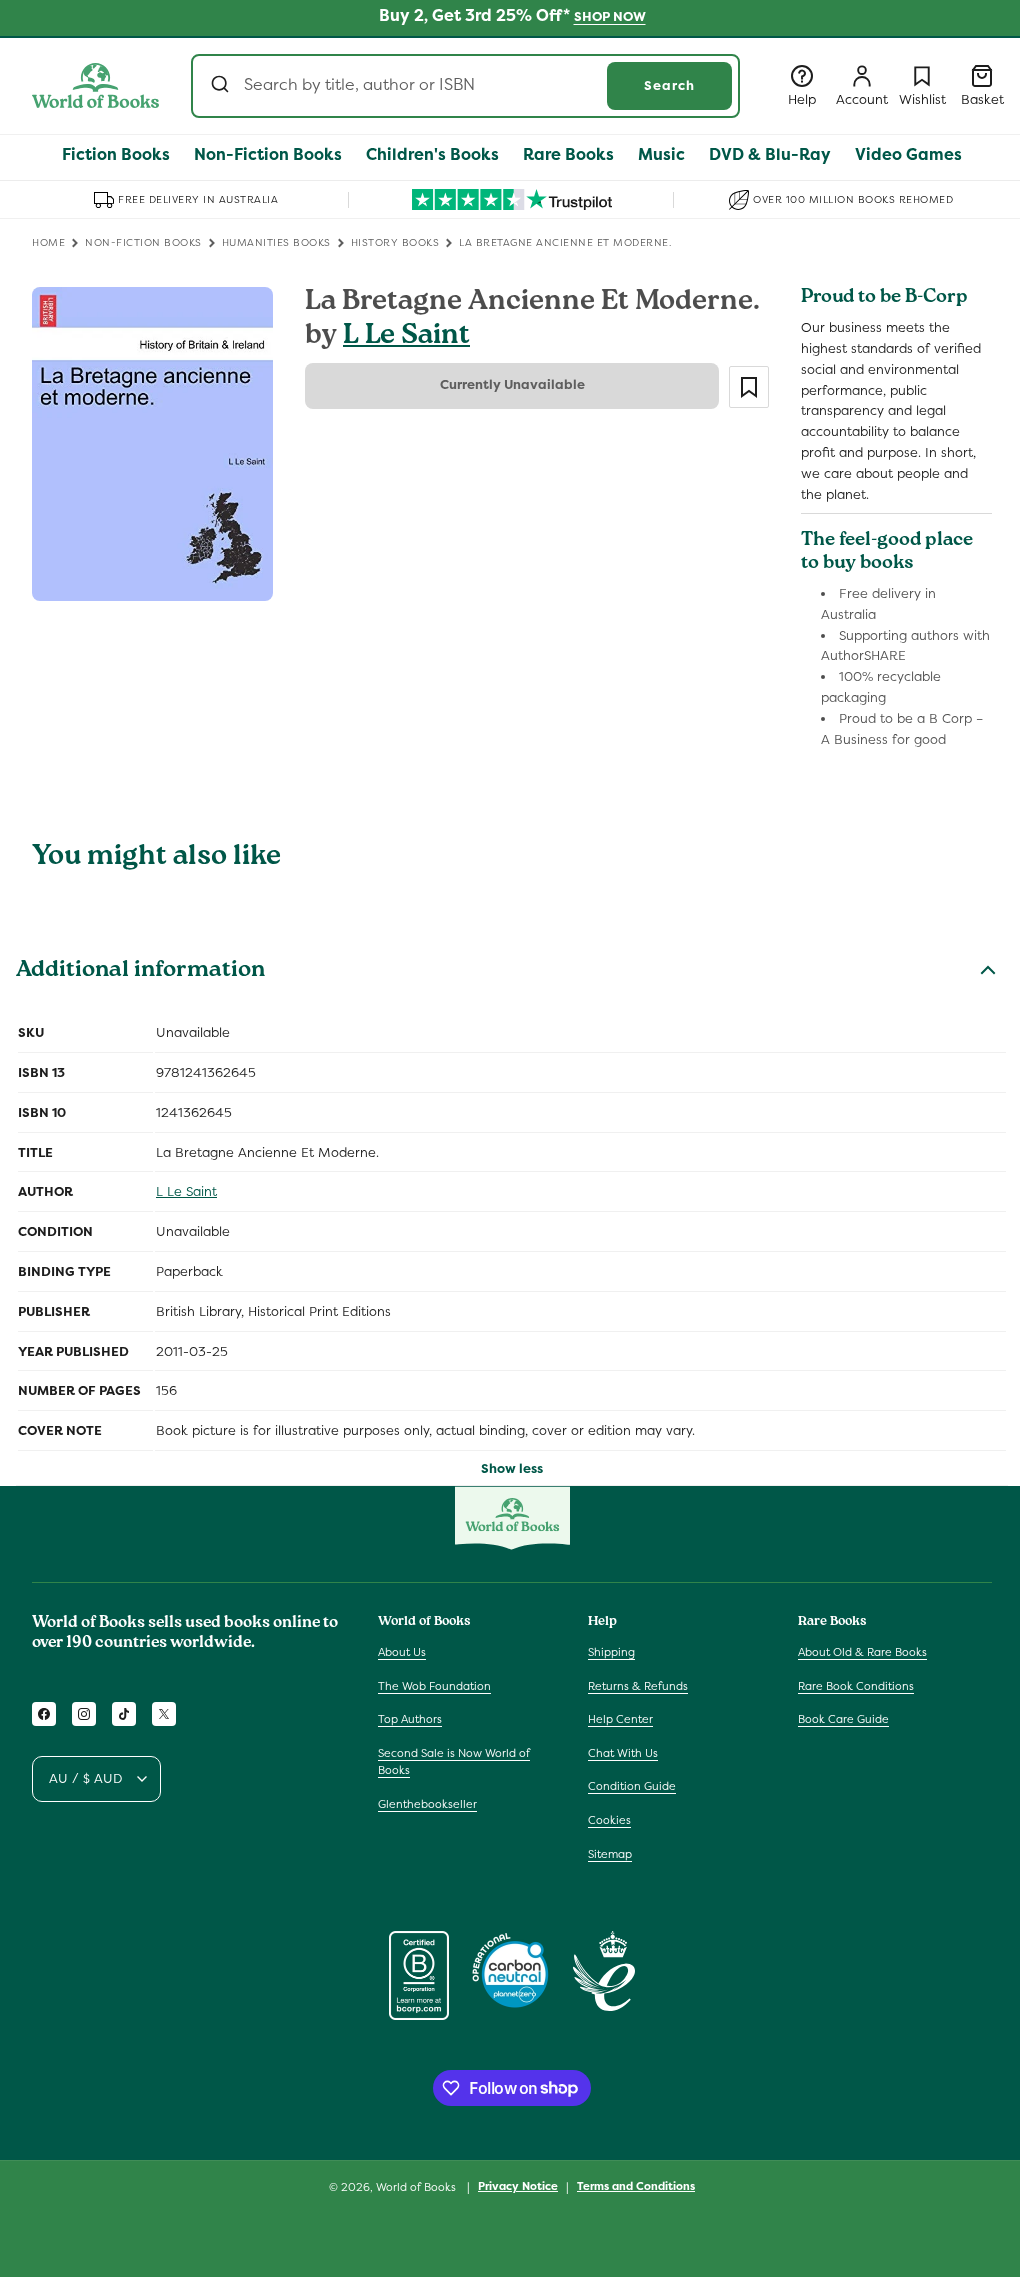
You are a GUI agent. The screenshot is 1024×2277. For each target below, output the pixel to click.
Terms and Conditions (636, 2186)
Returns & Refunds (638, 1686)
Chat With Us (623, 1753)
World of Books (417, 2187)
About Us (402, 1652)
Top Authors (410, 1719)
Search (669, 85)
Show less (512, 1468)
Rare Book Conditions (856, 1686)
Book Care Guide (843, 1719)
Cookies (609, 1820)
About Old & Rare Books (862, 1652)
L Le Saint (406, 337)
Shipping (611, 1652)
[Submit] (222, 86)
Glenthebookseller (427, 1804)
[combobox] (465, 86)
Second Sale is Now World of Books (454, 1762)
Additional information (140, 972)
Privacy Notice (518, 2186)
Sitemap (610, 1854)
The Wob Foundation (434, 1686)
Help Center (620, 1719)
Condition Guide (632, 1786)
